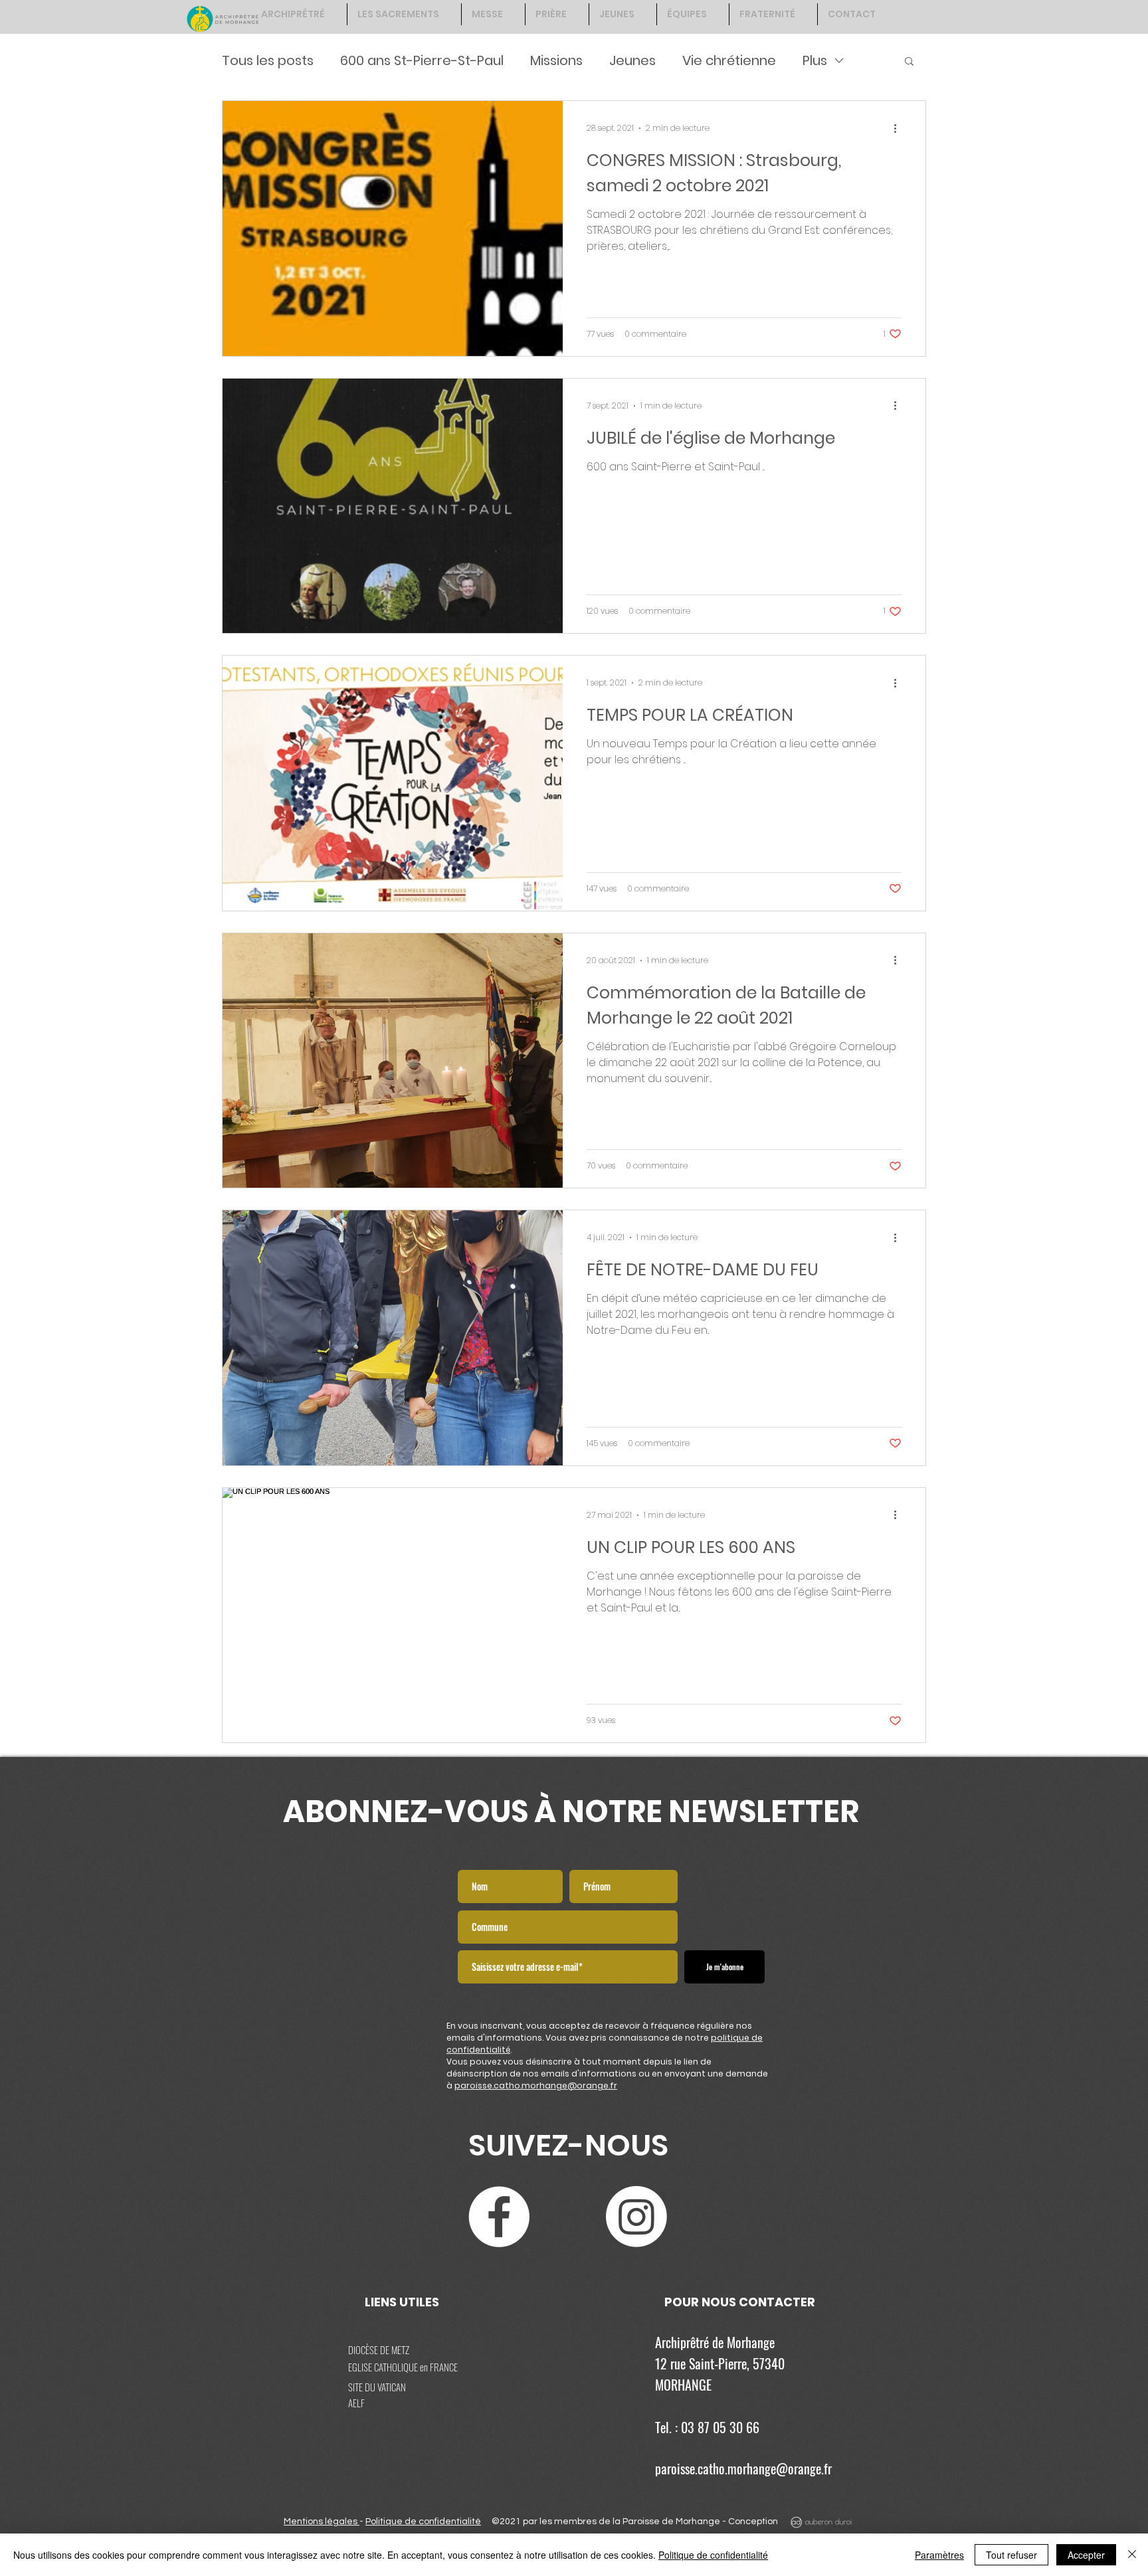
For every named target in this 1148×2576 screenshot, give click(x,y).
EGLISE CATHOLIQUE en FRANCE (403, 2367)
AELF (356, 2403)
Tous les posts (268, 60)
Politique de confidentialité (423, 2522)
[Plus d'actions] (900, 128)
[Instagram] (636, 2217)
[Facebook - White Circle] (499, 2217)
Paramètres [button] (939, 2555)
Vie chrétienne (729, 60)
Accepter (1086, 2555)
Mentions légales (322, 2522)
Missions (556, 60)
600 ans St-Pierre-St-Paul (422, 60)
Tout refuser (1011, 2555)
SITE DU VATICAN (377, 2387)
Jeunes (632, 60)
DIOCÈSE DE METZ (379, 2349)
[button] (909, 62)
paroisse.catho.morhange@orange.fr (536, 2085)
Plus (815, 60)
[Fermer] (1132, 2555)
